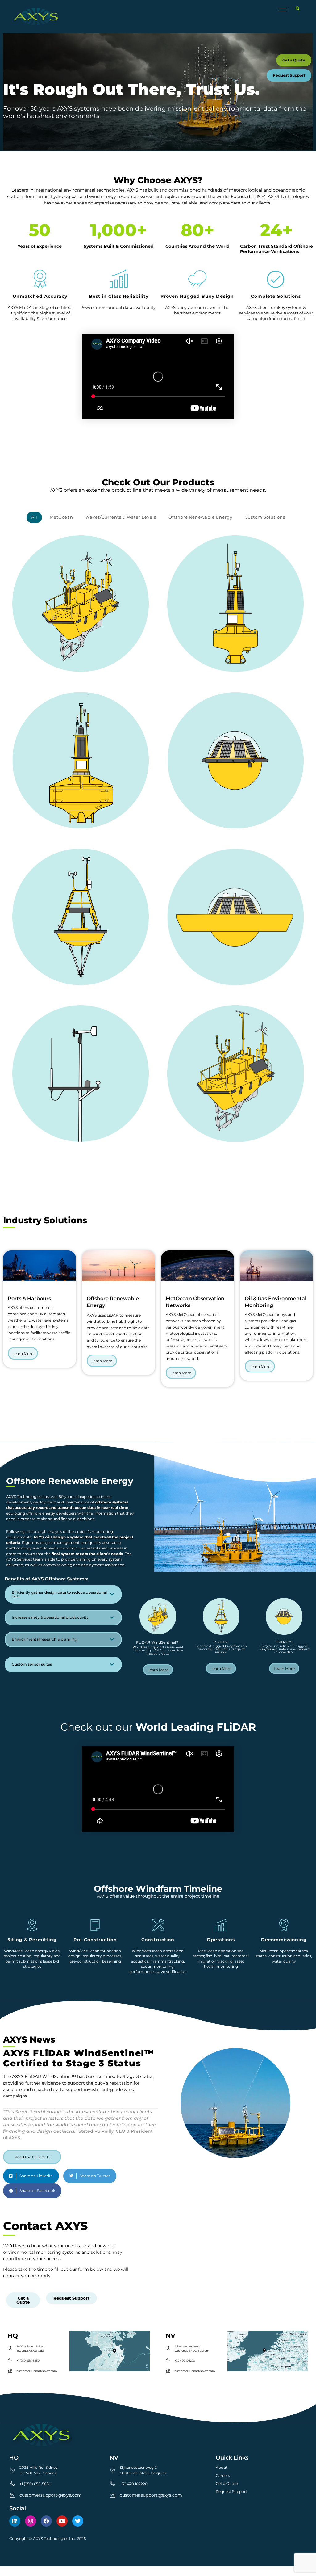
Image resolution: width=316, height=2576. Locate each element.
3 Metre (221, 1642)
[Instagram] (31, 2521)
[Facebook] (46, 2521)
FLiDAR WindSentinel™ (158, 1642)
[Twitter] (78, 2521)
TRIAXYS (284, 1642)
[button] (297, 9)
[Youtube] (62, 2521)
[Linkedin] (15, 2521)
